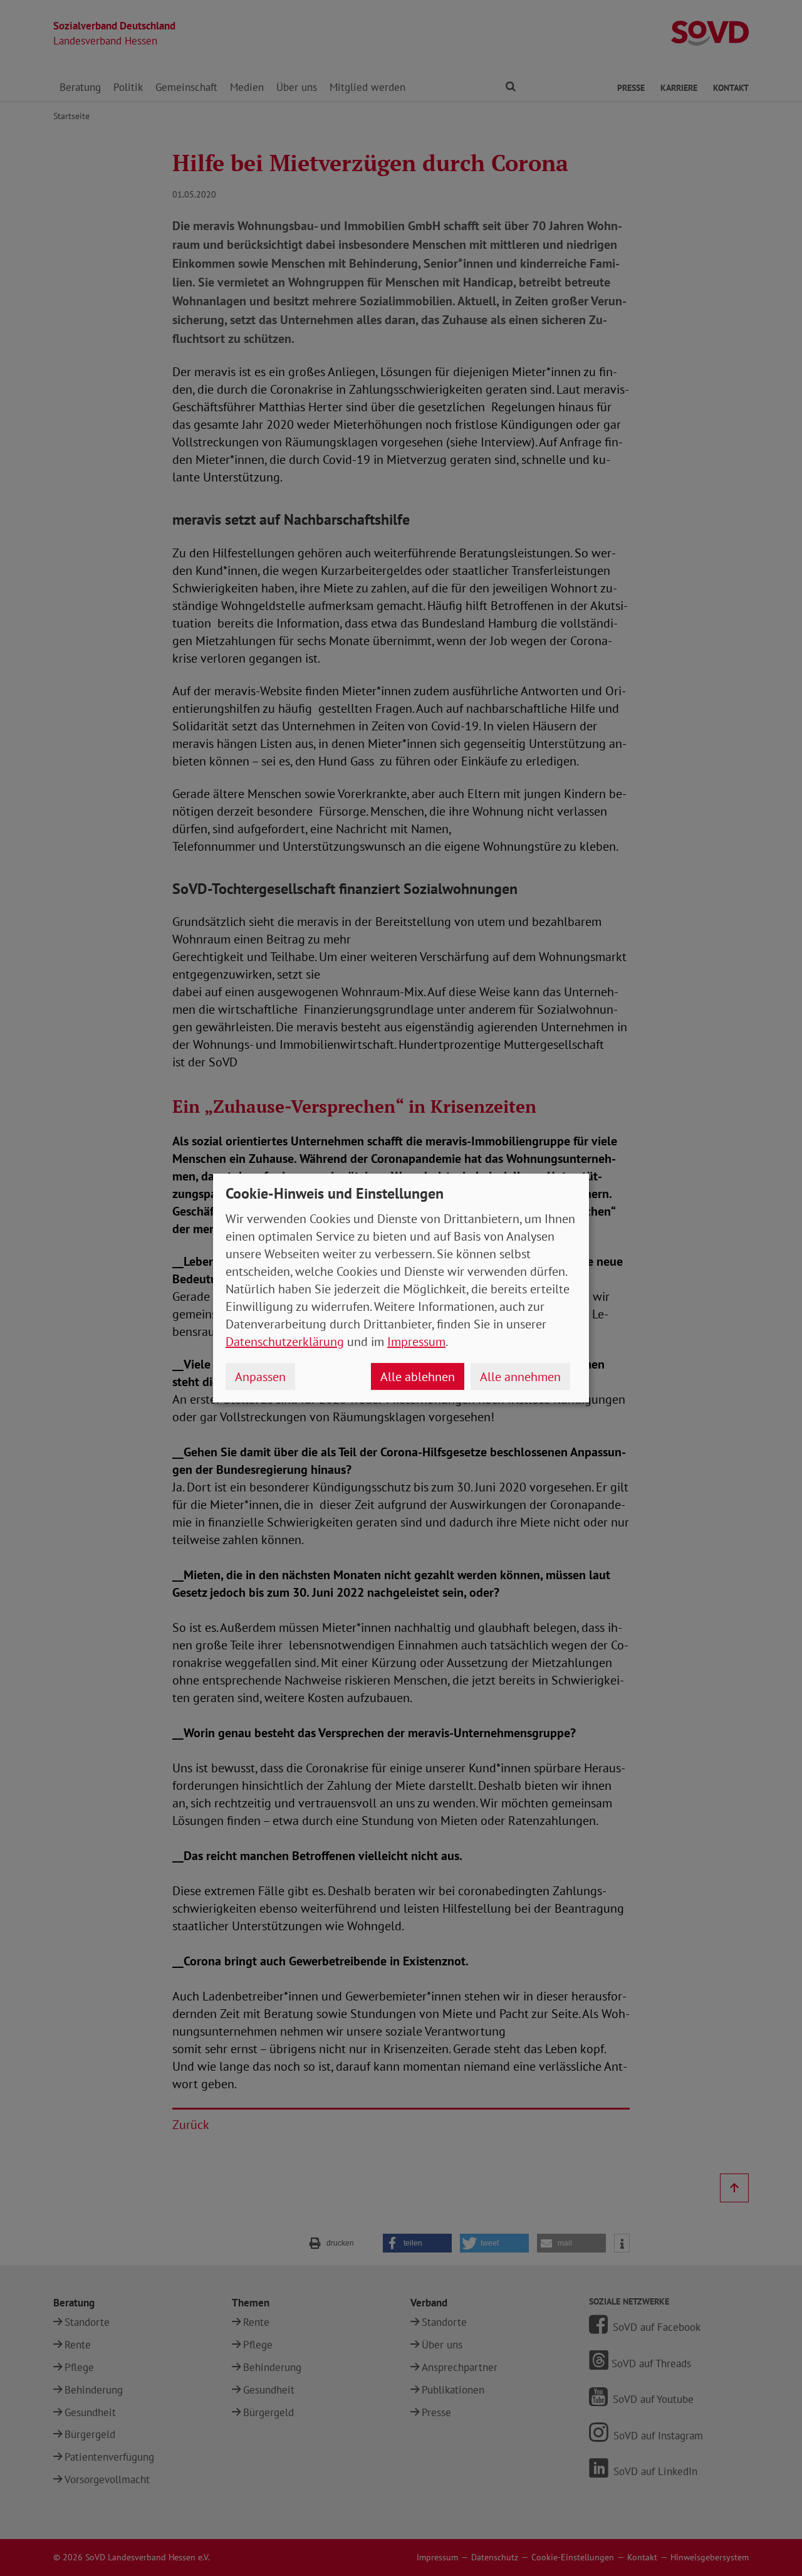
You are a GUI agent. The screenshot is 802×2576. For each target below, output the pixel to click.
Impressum (416, 1342)
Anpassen (260, 1377)
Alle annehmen (520, 1377)
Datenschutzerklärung (285, 1342)
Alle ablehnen (418, 1377)
